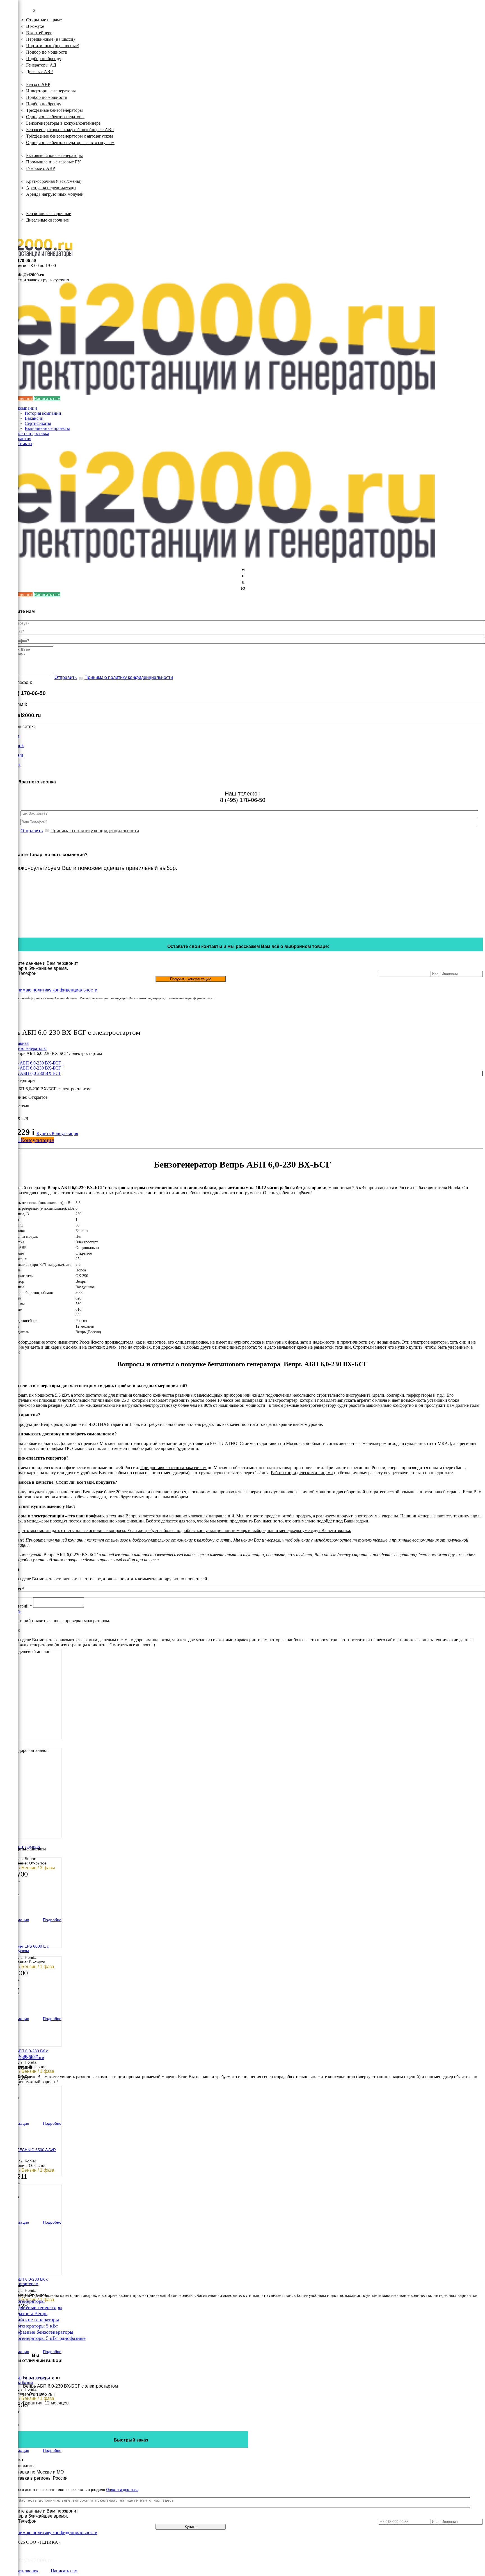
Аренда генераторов (34, 175)
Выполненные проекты (47, 428)
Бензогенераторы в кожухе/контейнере (63, 123)
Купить (44, 1133)
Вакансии (34, 418)
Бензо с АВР (38, 84)
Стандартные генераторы (35, 2307)
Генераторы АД (41, 65)
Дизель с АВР (39, 71)
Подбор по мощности (47, 52)
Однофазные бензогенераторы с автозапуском (70, 143)
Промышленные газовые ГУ (53, 162)
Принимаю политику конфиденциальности (129, 677)
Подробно (52, 1920)
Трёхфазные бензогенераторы (54, 110)
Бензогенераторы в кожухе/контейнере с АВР (70, 130)
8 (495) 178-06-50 (20, 260)
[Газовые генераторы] (9, 34)
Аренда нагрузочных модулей (55, 194)
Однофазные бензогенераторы (55, 117)
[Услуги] (9, 88)
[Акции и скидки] (9, 101)
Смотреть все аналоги (23, 2058)
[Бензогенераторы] (9, 20)
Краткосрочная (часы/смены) (54, 181)
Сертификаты (38, 423)
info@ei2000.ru (30, 275)
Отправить (66, 677)
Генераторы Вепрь (28, 2313)
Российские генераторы (33, 2320)
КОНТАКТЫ (27, 232)
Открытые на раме (44, 20)
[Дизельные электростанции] (9, 7)
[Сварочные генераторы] (9, 74)
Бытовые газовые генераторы (54, 155)
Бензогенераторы (31, 78)
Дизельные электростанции (41, 13)
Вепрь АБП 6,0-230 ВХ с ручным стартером (26, 2053)
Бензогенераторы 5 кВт (33, 2326)
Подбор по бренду (44, 59)
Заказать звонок (23, 2571)
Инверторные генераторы (51, 91)
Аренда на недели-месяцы (51, 188)
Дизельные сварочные (47, 220)
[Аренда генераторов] (9, 47)
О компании (25, 408)
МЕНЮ (243, 579)
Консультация (65, 1133)
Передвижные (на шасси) (50, 39)
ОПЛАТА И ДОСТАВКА (39, 226)
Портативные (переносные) (53, 46)
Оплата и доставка (31, 433)
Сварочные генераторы (38, 207)
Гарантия (22, 438)
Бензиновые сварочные (49, 214)
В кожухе (35, 26)
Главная (21, 1043)
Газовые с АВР (41, 168)
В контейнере (39, 33)
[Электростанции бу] (9, 61)
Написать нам (47, 399)
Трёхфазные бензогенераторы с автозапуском (69, 136)
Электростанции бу (33, 201)
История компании (43, 413)
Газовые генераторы (34, 149)
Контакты (23, 444)
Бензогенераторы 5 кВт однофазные (47, 2338)
